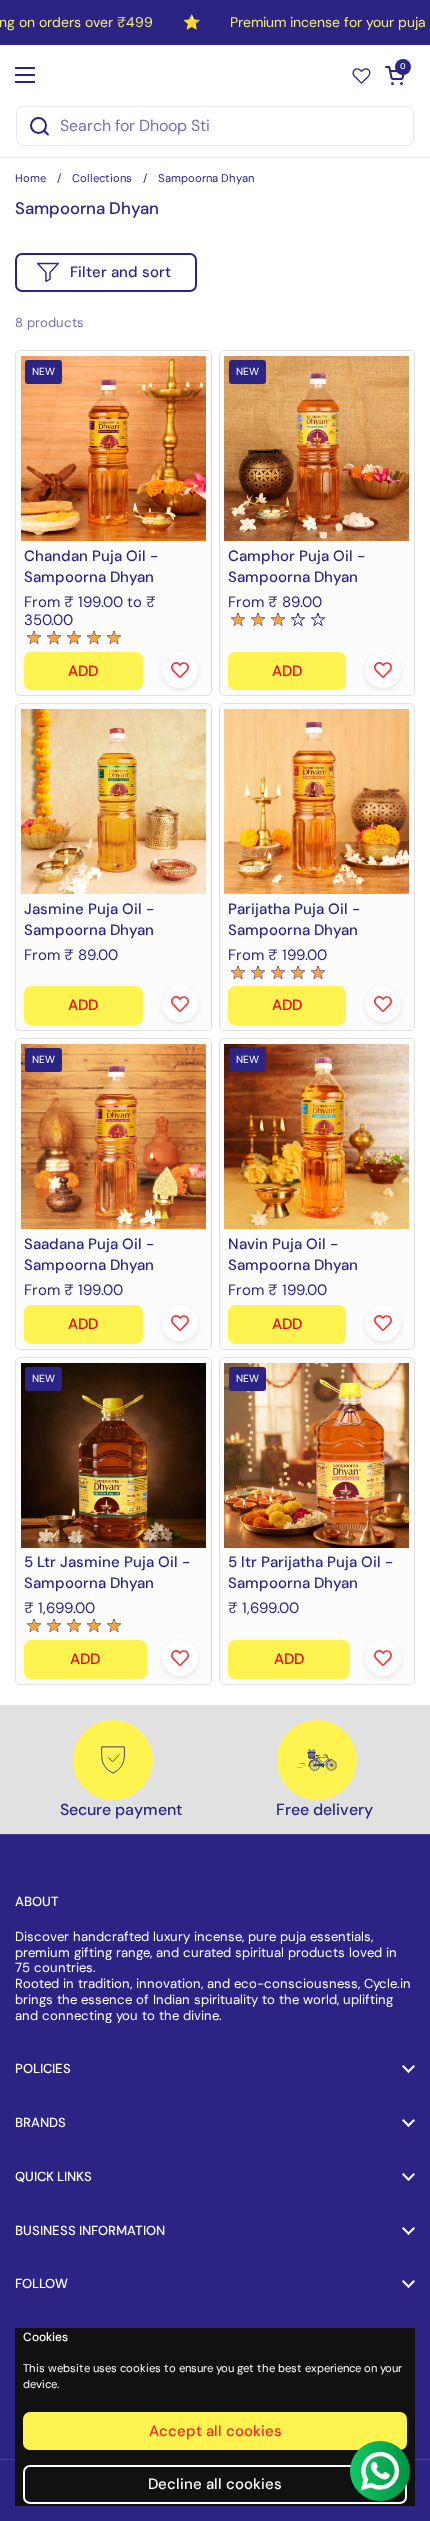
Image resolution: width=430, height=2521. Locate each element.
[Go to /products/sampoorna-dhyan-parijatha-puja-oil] (317, 801)
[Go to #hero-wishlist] (361, 74)
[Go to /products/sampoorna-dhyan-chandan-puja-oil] (113, 448)
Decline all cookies (215, 2484)
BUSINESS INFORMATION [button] (90, 2230)
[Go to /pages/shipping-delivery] (317, 1760)
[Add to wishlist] (180, 670)
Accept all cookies (215, 2431)
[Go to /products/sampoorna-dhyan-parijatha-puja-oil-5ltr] (317, 1455)
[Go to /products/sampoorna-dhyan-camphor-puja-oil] (317, 448)
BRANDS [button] (40, 2122)
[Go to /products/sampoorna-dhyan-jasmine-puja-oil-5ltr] (113, 1455)
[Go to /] (210, 74)
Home (30, 178)
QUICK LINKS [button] (53, 2176)
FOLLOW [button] (41, 2283)
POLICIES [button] (43, 2068)
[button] (395, 75)
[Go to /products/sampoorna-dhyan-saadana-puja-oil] (113, 1136)
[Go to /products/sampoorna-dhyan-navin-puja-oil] (317, 1136)
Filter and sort (120, 272)
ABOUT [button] (37, 1901)
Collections (102, 178)
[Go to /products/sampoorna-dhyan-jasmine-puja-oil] (113, 801)
